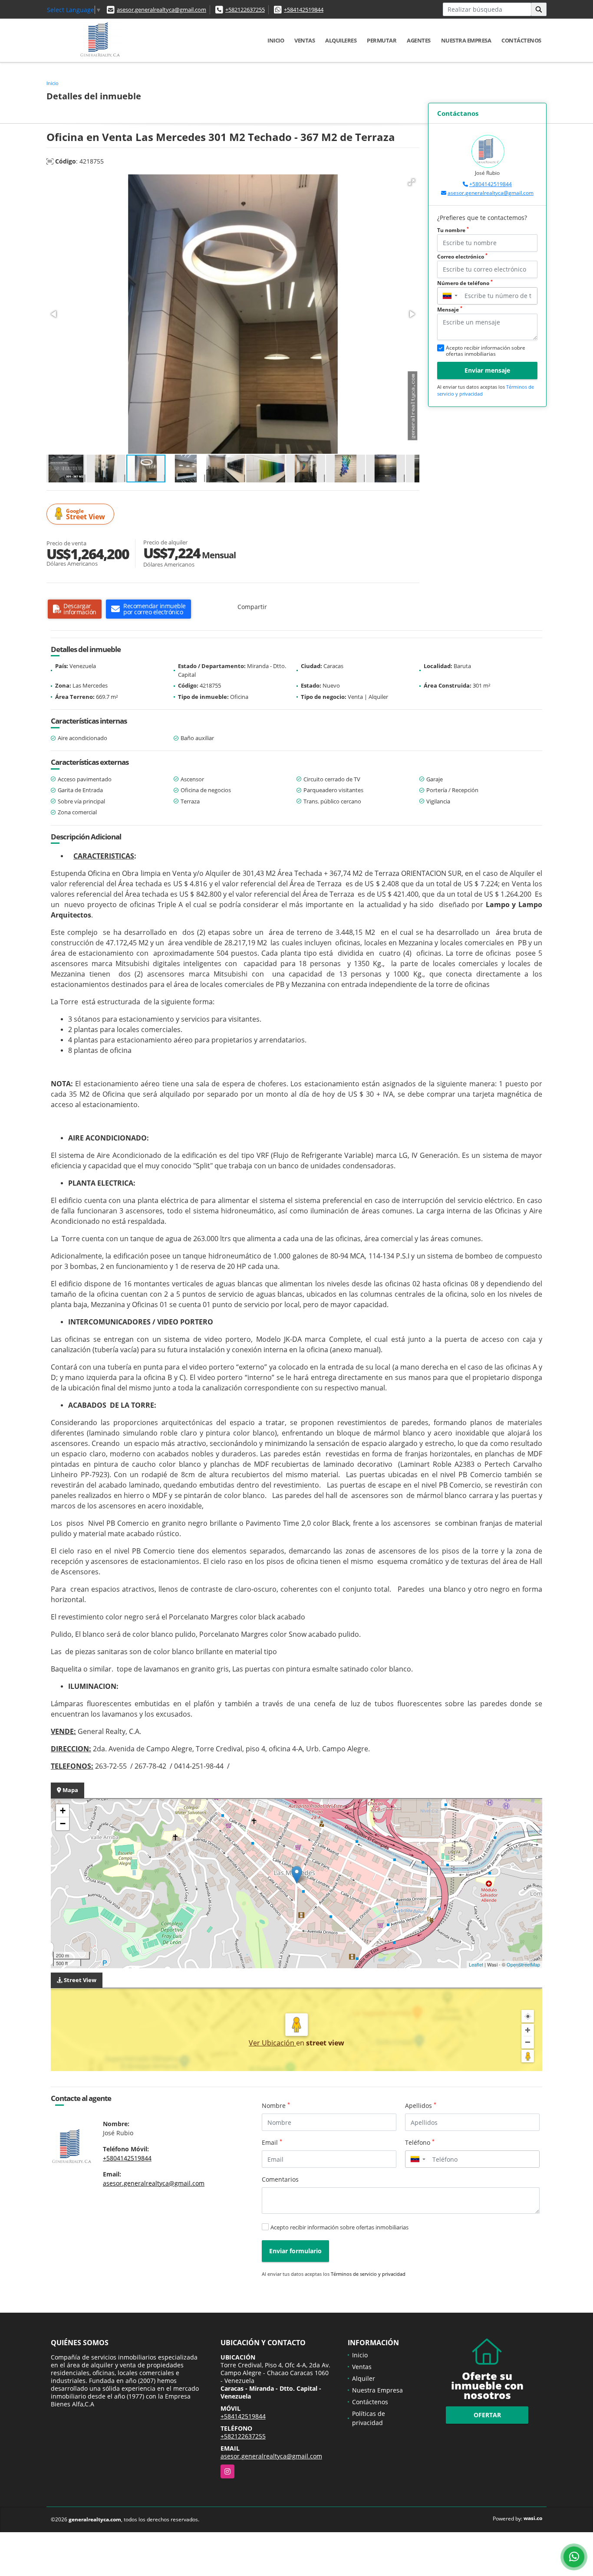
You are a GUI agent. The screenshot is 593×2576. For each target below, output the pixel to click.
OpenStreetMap (523, 1964)
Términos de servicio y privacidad (368, 2274)
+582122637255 (245, 10)
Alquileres (341, 40)
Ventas (305, 40)
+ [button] (63, 1811)
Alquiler (364, 2378)
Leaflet (476, 1964)
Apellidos (421, 2105)
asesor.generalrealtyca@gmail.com (161, 10)
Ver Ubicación (272, 2043)
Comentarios (280, 2179)
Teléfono (420, 2142)
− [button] (63, 1824)
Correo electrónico (462, 257)
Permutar (382, 40)
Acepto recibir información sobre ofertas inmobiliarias (339, 2227)
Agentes (419, 40)
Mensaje (450, 310)
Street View (86, 514)
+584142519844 (304, 10)
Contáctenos (521, 40)
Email (272, 2142)
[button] (412, 182)
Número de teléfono (465, 283)
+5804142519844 (491, 184)
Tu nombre (453, 230)
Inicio (276, 40)
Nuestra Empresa (466, 40)
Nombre (276, 2105)
